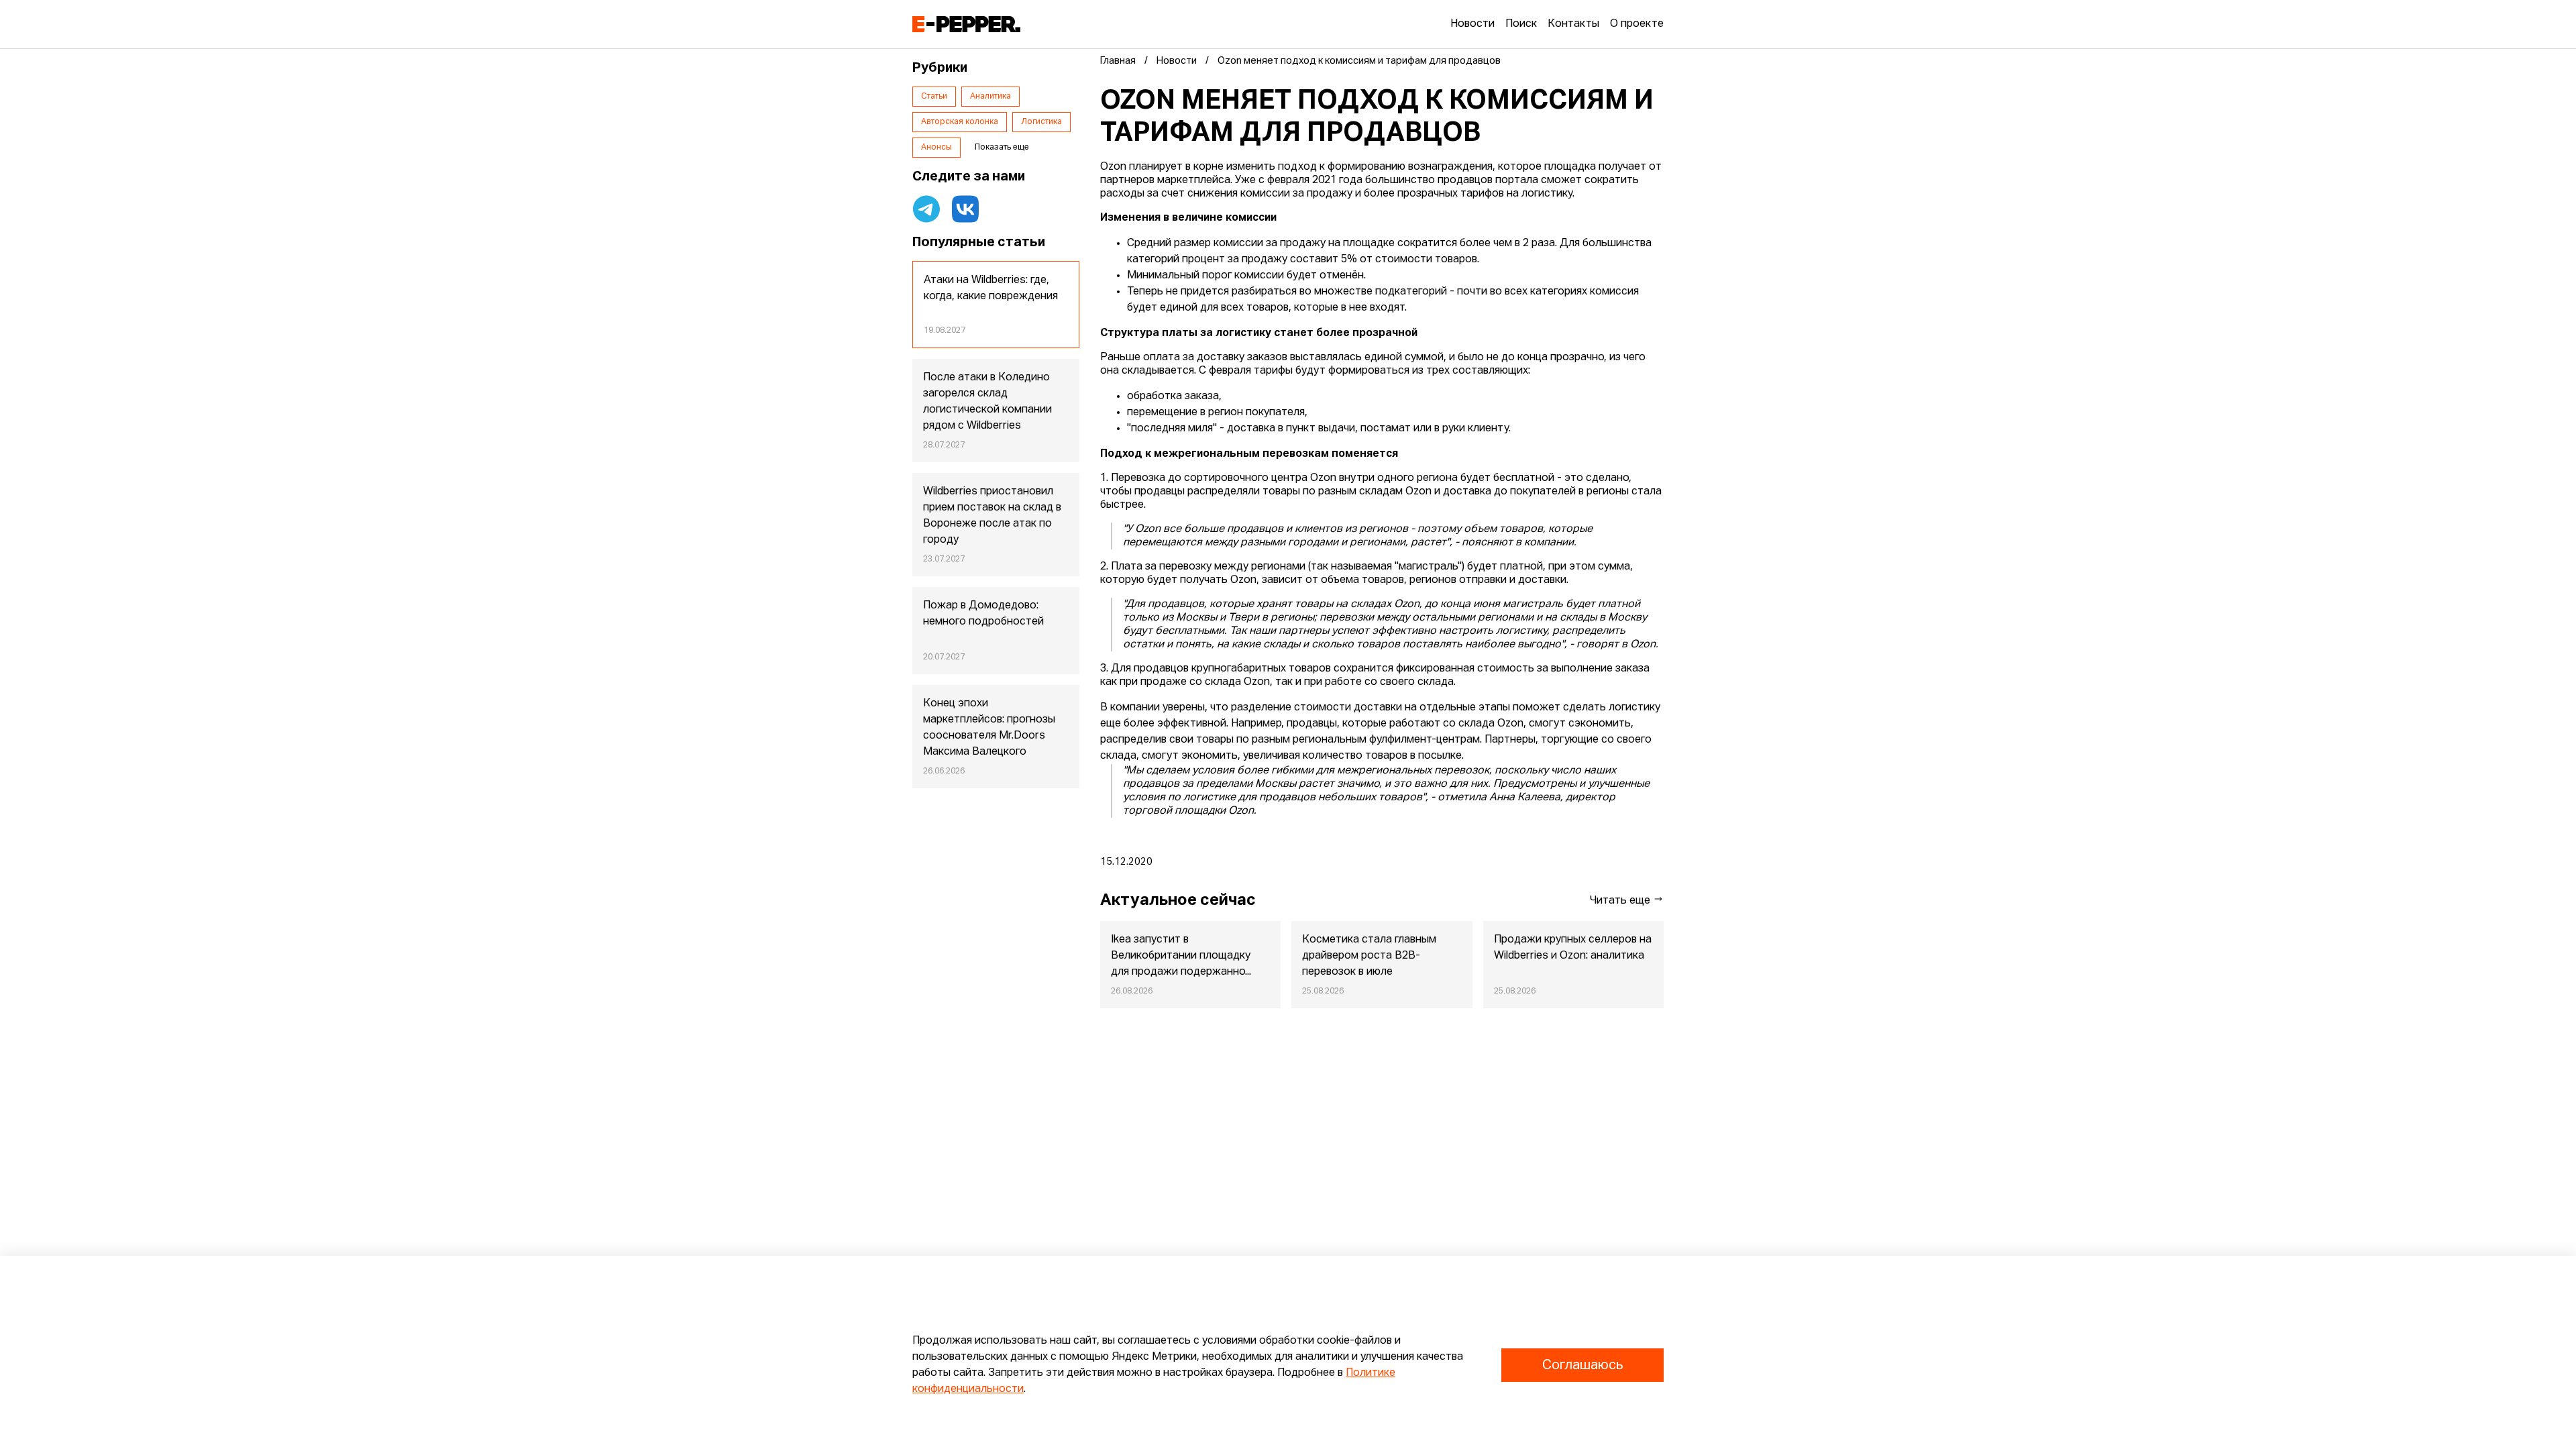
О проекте (1637, 24)
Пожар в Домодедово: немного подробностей (983, 614)
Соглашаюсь (1582, 1365)
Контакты (1573, 24)
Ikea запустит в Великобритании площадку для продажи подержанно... (1181, 956)
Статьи (934, 97)
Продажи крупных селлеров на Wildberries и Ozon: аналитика (1573, 948)
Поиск (1521, 24)
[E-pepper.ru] (966, 24)
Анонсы (936, 148)
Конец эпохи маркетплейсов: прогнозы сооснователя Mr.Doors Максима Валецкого (989, 728)
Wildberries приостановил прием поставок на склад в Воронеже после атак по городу (992, 516)
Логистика (1041, 122)
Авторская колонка (960, 122)
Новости (1472, 24)
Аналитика (990, 97)
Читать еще (1621, 901)
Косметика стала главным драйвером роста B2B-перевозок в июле (1369, 956)
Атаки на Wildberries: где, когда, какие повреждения (991, 288)
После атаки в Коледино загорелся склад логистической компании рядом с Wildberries (987, 402)
